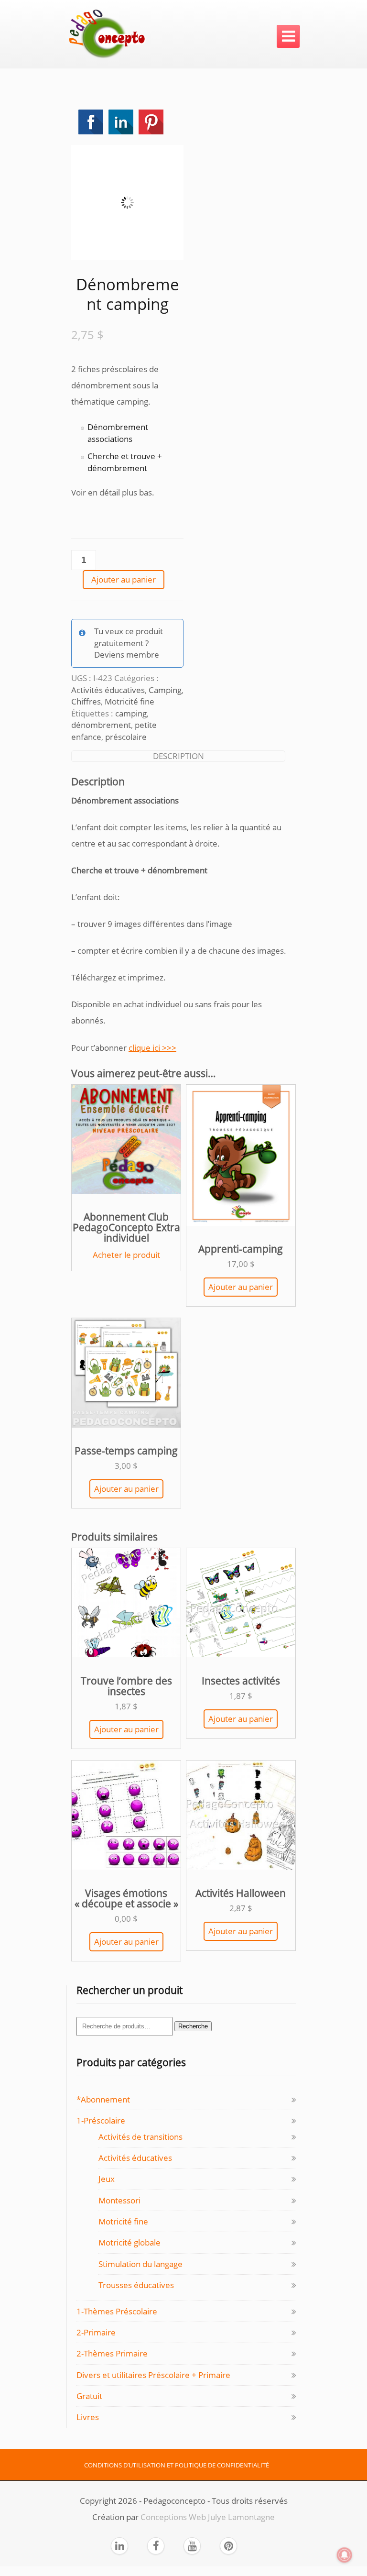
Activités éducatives (108, 690)
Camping (165, 690)
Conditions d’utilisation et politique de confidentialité (177, 2465)
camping (131, 713)
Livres (88, 2417)
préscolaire (126, 737)
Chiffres (86, 701)
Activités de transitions (140, 2137)
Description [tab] (178, 756)
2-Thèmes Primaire (112, 2353)
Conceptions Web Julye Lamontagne (208, 2517)
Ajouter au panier (124, 579)
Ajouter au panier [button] (241, 1287)
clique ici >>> (152, 1048)
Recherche (193, 2026)
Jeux (107, 2179)
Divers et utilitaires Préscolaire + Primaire (153, 2375)
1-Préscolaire (101, 2120)
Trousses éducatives (136, 2285)
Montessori (119, 2200)
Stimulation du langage (140, 2264)
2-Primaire (96, 2332)
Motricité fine (130, 701)
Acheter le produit (126, 1255)
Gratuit (89, 2396)
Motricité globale (130, 2242)
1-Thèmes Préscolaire (117, 2311)
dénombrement (101, 725)
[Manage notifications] (345, 2555)
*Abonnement (103, 2099)
